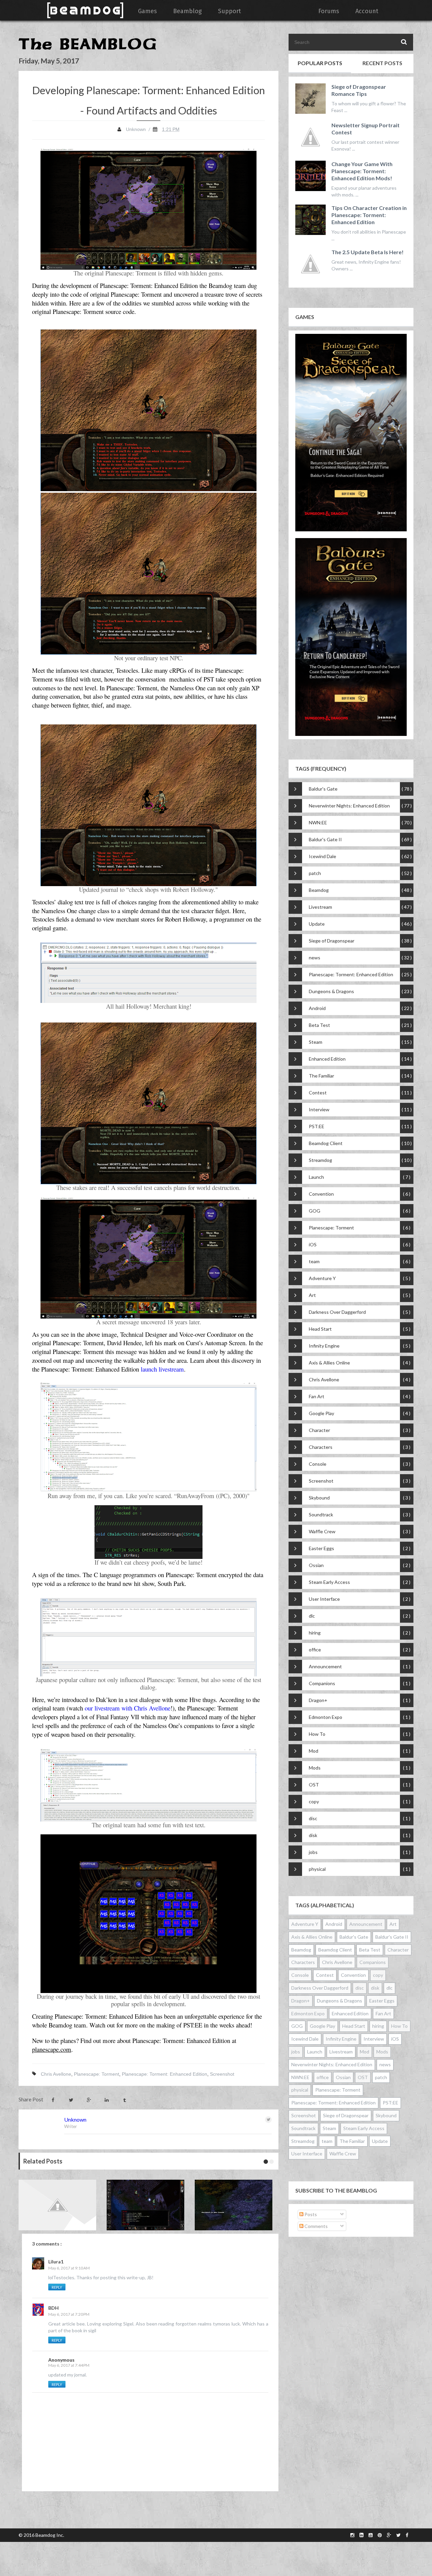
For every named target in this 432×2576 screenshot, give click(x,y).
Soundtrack (321, 1515)
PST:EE (317, 1126)
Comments (316, 2226)
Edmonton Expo (326, 1717)
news (315, 958)
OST (314, 1785)
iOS (313, 1244)
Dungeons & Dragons (331, 991)
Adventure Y (322, 1278)
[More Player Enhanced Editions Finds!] (59, 2205)
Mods (315, 1768)
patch (315, 873)
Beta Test (319, 1025)
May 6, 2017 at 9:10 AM (69, 2268)
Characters (321, 1447)
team (314, 1261)
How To (317, 1734)
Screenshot (222, 2074)
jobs (313, 1852)
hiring (315, 1633)
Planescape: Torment (97, 2074)
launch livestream (162, 1369)
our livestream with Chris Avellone (128, 1708)
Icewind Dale (322, 856)
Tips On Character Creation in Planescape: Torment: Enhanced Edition (369, 215)
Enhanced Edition (327, 1059)
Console (318, 1464)
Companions (322, 1683)
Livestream (320, 907)
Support (230, 11)
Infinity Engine (324, 1346)
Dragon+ (318, 1700)
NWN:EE (318, 822)
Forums (329, 11)
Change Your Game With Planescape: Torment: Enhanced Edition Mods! (362, 171)
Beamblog (187, 11)
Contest (318, 1093)
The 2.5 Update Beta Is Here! (368, 252)
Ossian (316, 1565)
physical (317, 1869)
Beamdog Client (326, 1143)
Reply (57, 2287)
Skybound (319, 1498)
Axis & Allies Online (329, 1363)
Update (317, 924)
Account (367, 11)
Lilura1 (56, 2262)
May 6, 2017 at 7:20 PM (69, 2314)
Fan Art (317, 1396)
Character (319, 1430)
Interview (319, 1109)
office (315, 1650)
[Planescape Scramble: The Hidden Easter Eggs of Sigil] (235, 2205)
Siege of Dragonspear (332, 941)
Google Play (321, 1413)
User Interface (324, 1599)
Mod (314, 1751)
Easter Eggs (321, 1548)
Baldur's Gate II (325, 839)
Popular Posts (320, 63)
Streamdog (320, 1160)
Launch (316, 1177)
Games (147, 11)
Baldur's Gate (323, 789)
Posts (310, 2214)
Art (312, 1295)
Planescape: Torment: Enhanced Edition (165, 2074)
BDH (53, 2308)
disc (313, 1818)
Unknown (75, 2119)
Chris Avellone (56, 2074)
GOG (315, 1211)
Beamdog (319, 890)
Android (317, 1008)
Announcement (325, 1666)
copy (314, 1801)
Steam (316, 1042)
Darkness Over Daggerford (337, 1312)
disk (313, 1835)
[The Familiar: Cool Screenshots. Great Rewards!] (147, 2205)
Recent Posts (382, 63)
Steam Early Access (329, 1582)
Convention (321, 1194)
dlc (312, 1616)
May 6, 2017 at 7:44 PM (69, 2365)
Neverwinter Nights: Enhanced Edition (349, 806)
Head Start (320, 1329)
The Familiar (321, 1076)
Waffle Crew (322, 1531)
